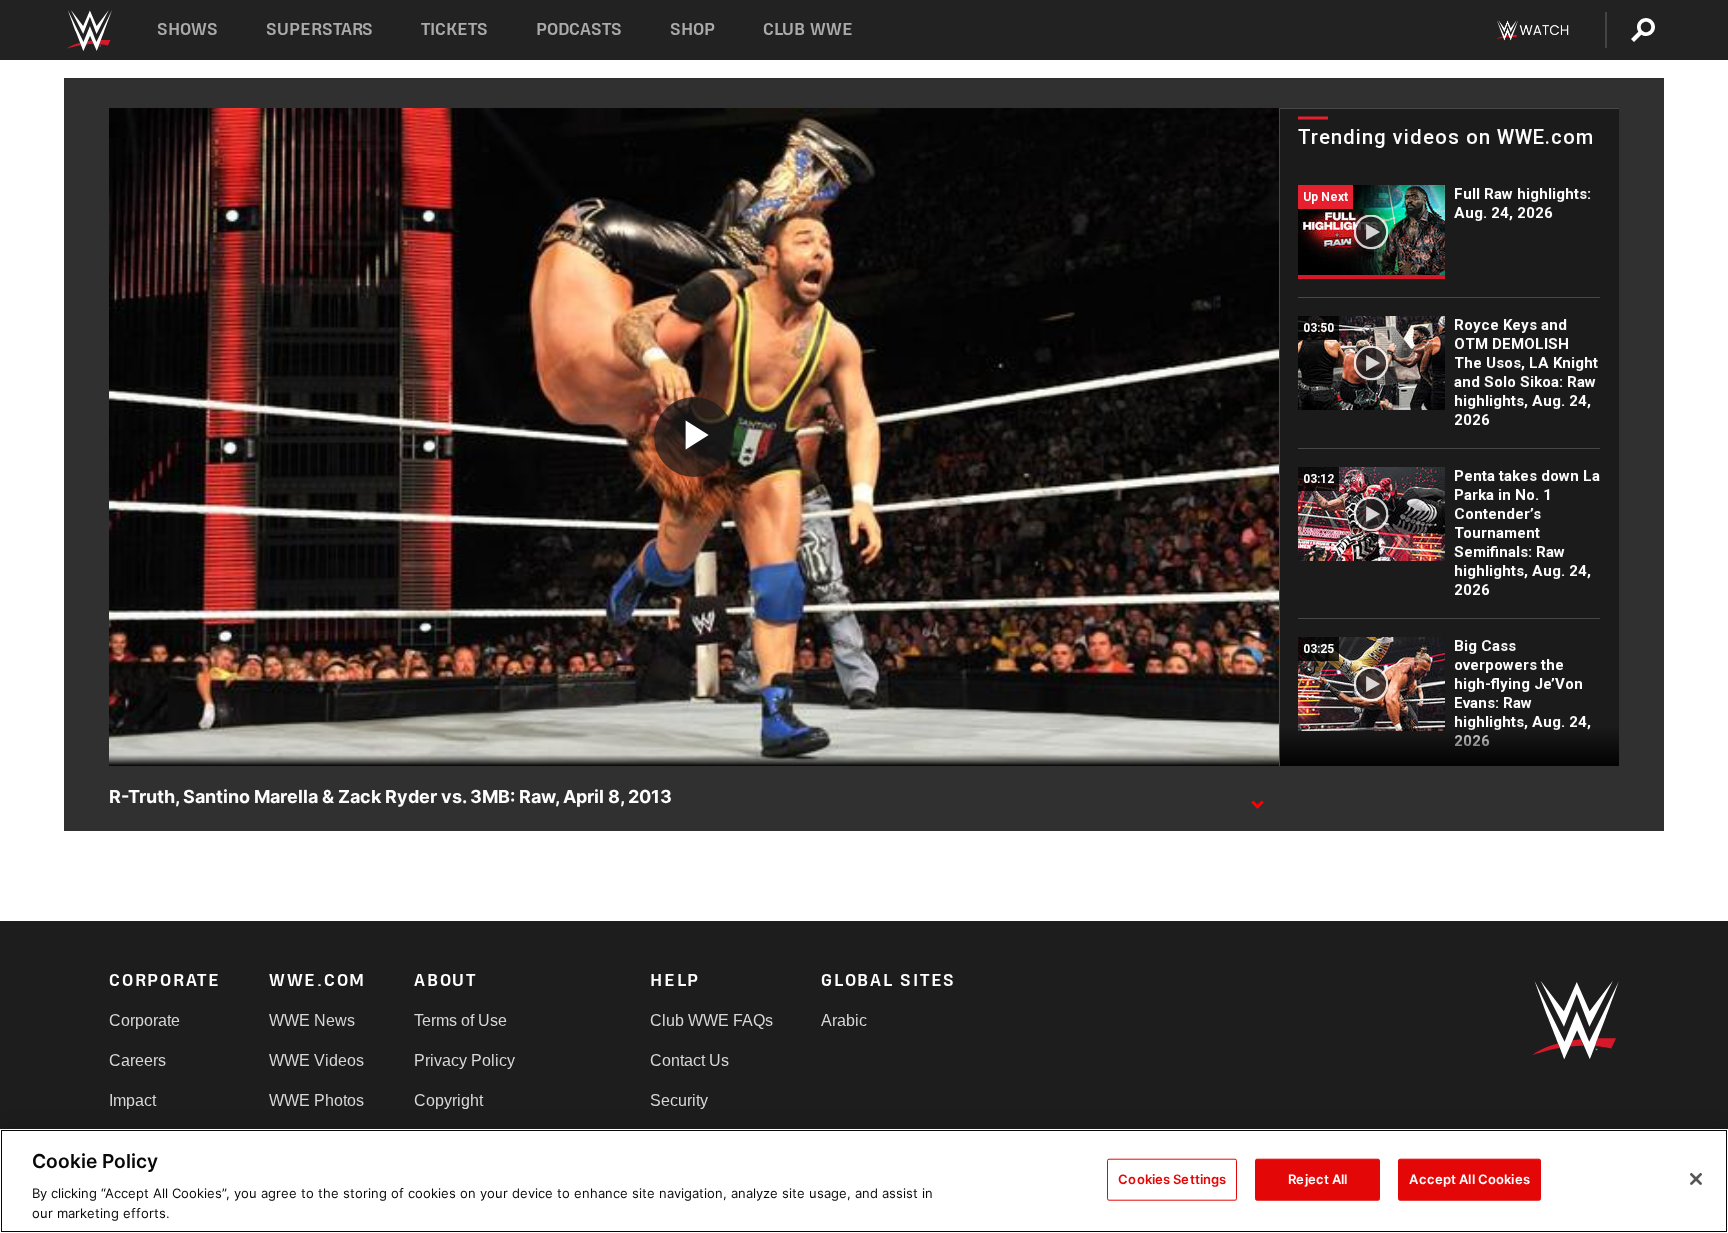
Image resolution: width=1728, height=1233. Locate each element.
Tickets (454, 29)
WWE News (312, 1020)
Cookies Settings (1172, 1179)
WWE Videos (316, 1060)
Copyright (448, 1100)
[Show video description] (1257, 798)
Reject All (1317, 1179)
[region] (864, 1181)
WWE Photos (316, 1100)
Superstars (320, 29)
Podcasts (579, 29)
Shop (692, 29)
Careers (137, 1060)
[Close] (1696, 1179)
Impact (132, 1100)
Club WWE (808, 29)
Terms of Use (460, 1020)
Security (679, 1100)
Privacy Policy (464, 1060)
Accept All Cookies (1469, 1179)
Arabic (844, 1020)
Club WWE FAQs (711, 1020)
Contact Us (689, 1060)
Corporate (144, 1020)
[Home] (88, 30)
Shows (187, 29)
